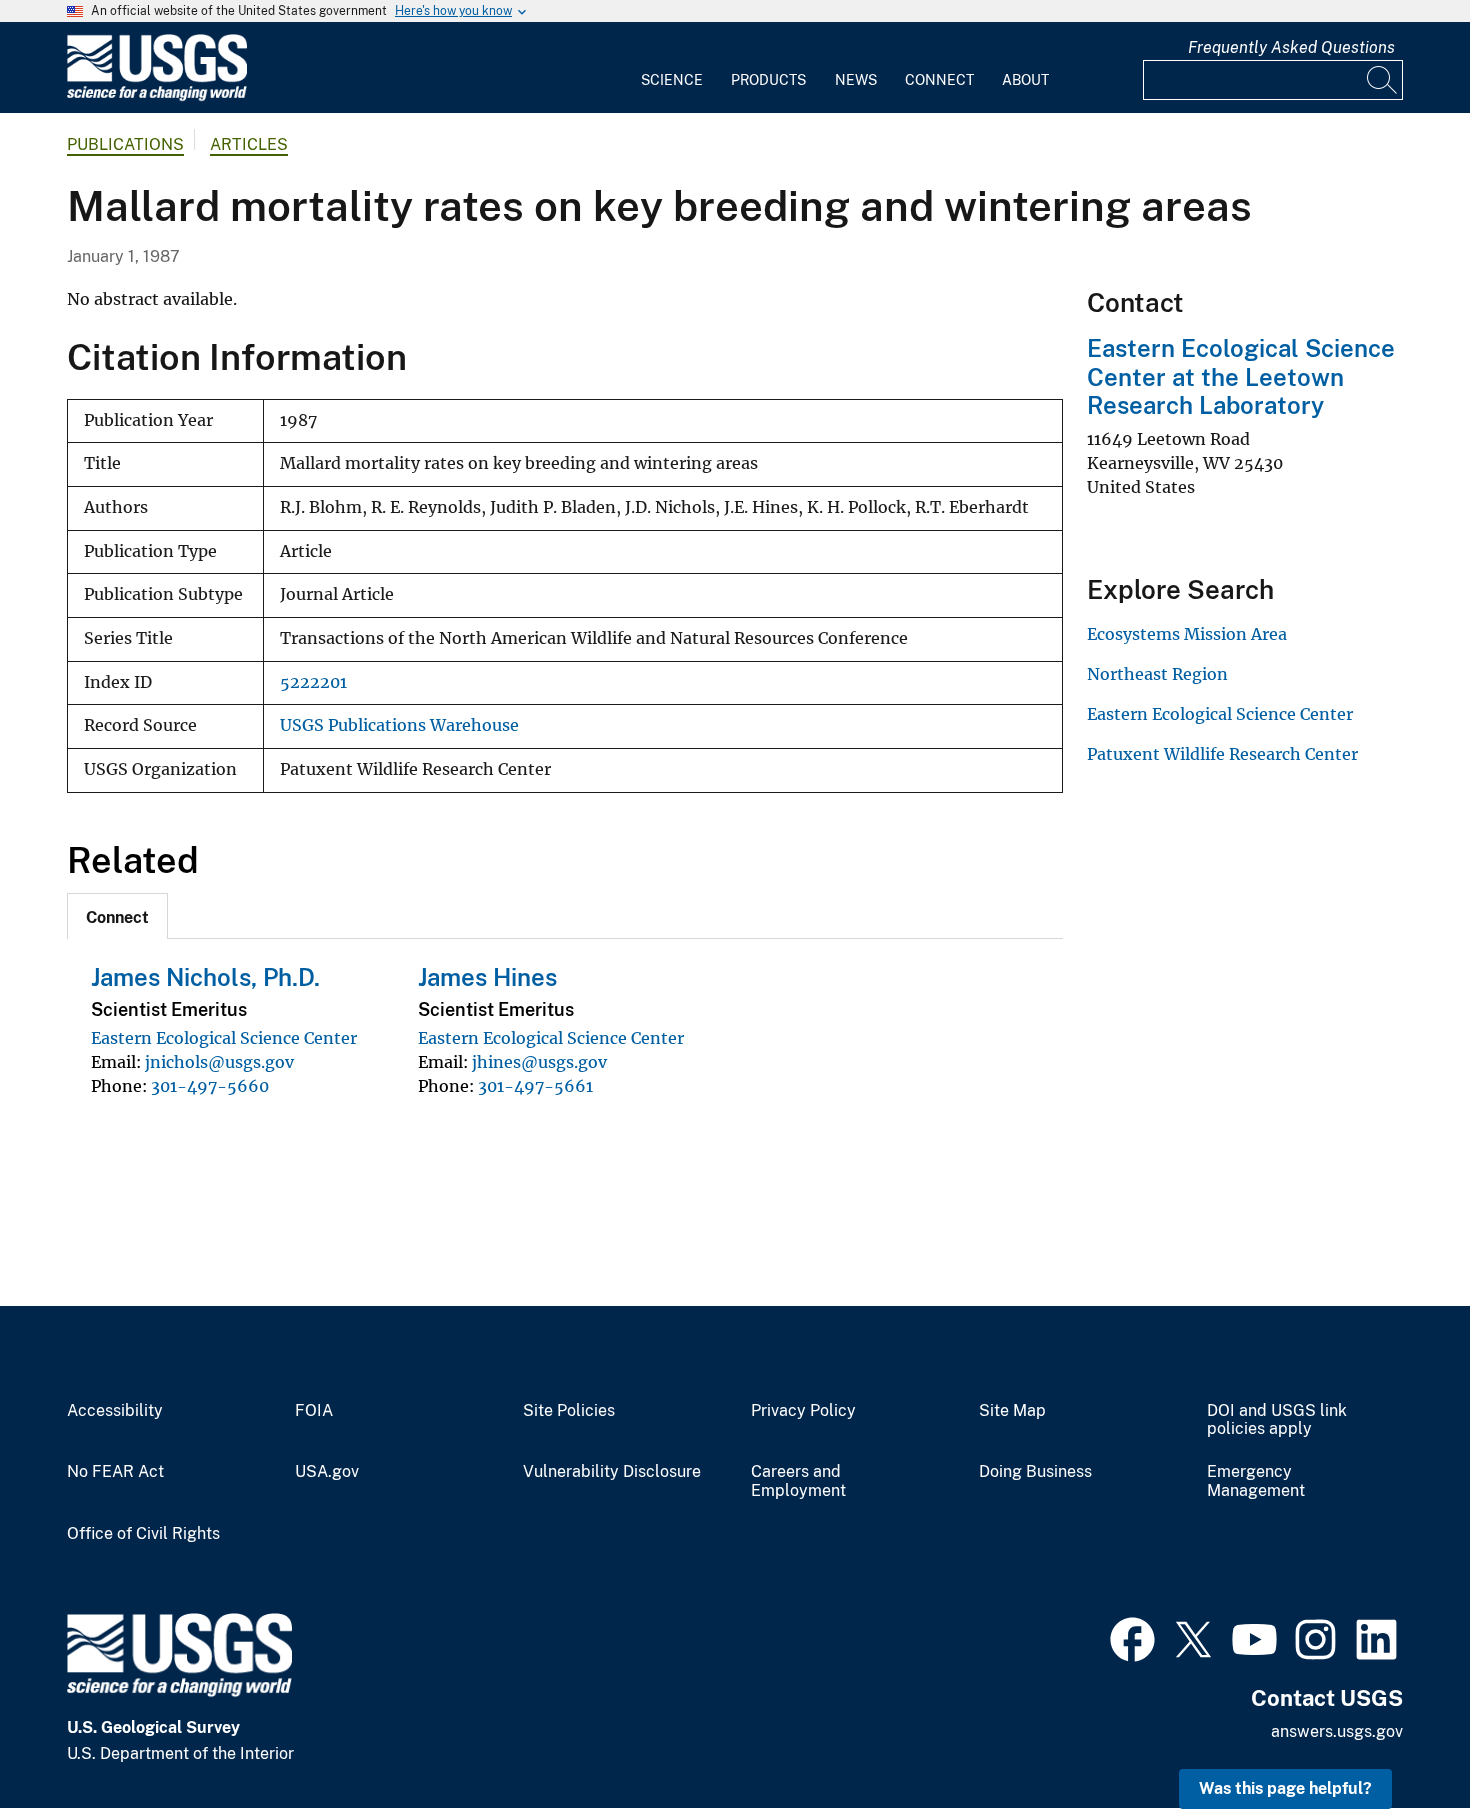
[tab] (117, 916)
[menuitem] (672, 68)
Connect (939, 80)
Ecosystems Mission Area (1187, 634)
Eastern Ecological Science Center (224, 1038)
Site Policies (569, 1411)
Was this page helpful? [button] (1285, 1788)
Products (768, 80)
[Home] (157, 96)
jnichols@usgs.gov (219, 1062)
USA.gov (327, 1472)
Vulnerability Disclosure (612, 1472)
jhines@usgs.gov (539, 1062)
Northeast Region (1157, 674)
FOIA (314, 1411)
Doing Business (1035, 1472)
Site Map (1012, 1411)
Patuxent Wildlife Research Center (1222, 754)
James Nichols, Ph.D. (205, 977)
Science (672, 80)
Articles (249, 144)
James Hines (487, 977)
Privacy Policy (803, 1411)
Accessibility (115, 1411)
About (1025, 80)
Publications (125, 144)
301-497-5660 (210, 1086)
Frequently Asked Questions (1291, 47)
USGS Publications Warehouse (399, 725)
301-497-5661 (535, 1086)
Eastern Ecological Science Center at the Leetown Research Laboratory (1241, 377)
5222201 (313, 682)
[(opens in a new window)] (1132, 1637)
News (856, 80)
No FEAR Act (115, 1472)
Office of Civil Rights (143, 1534)
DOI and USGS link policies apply (1277, 1420)
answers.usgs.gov (1337, 1731)
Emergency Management (1256, 1481)
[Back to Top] (1397, 1736)
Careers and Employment (798, 1481)
